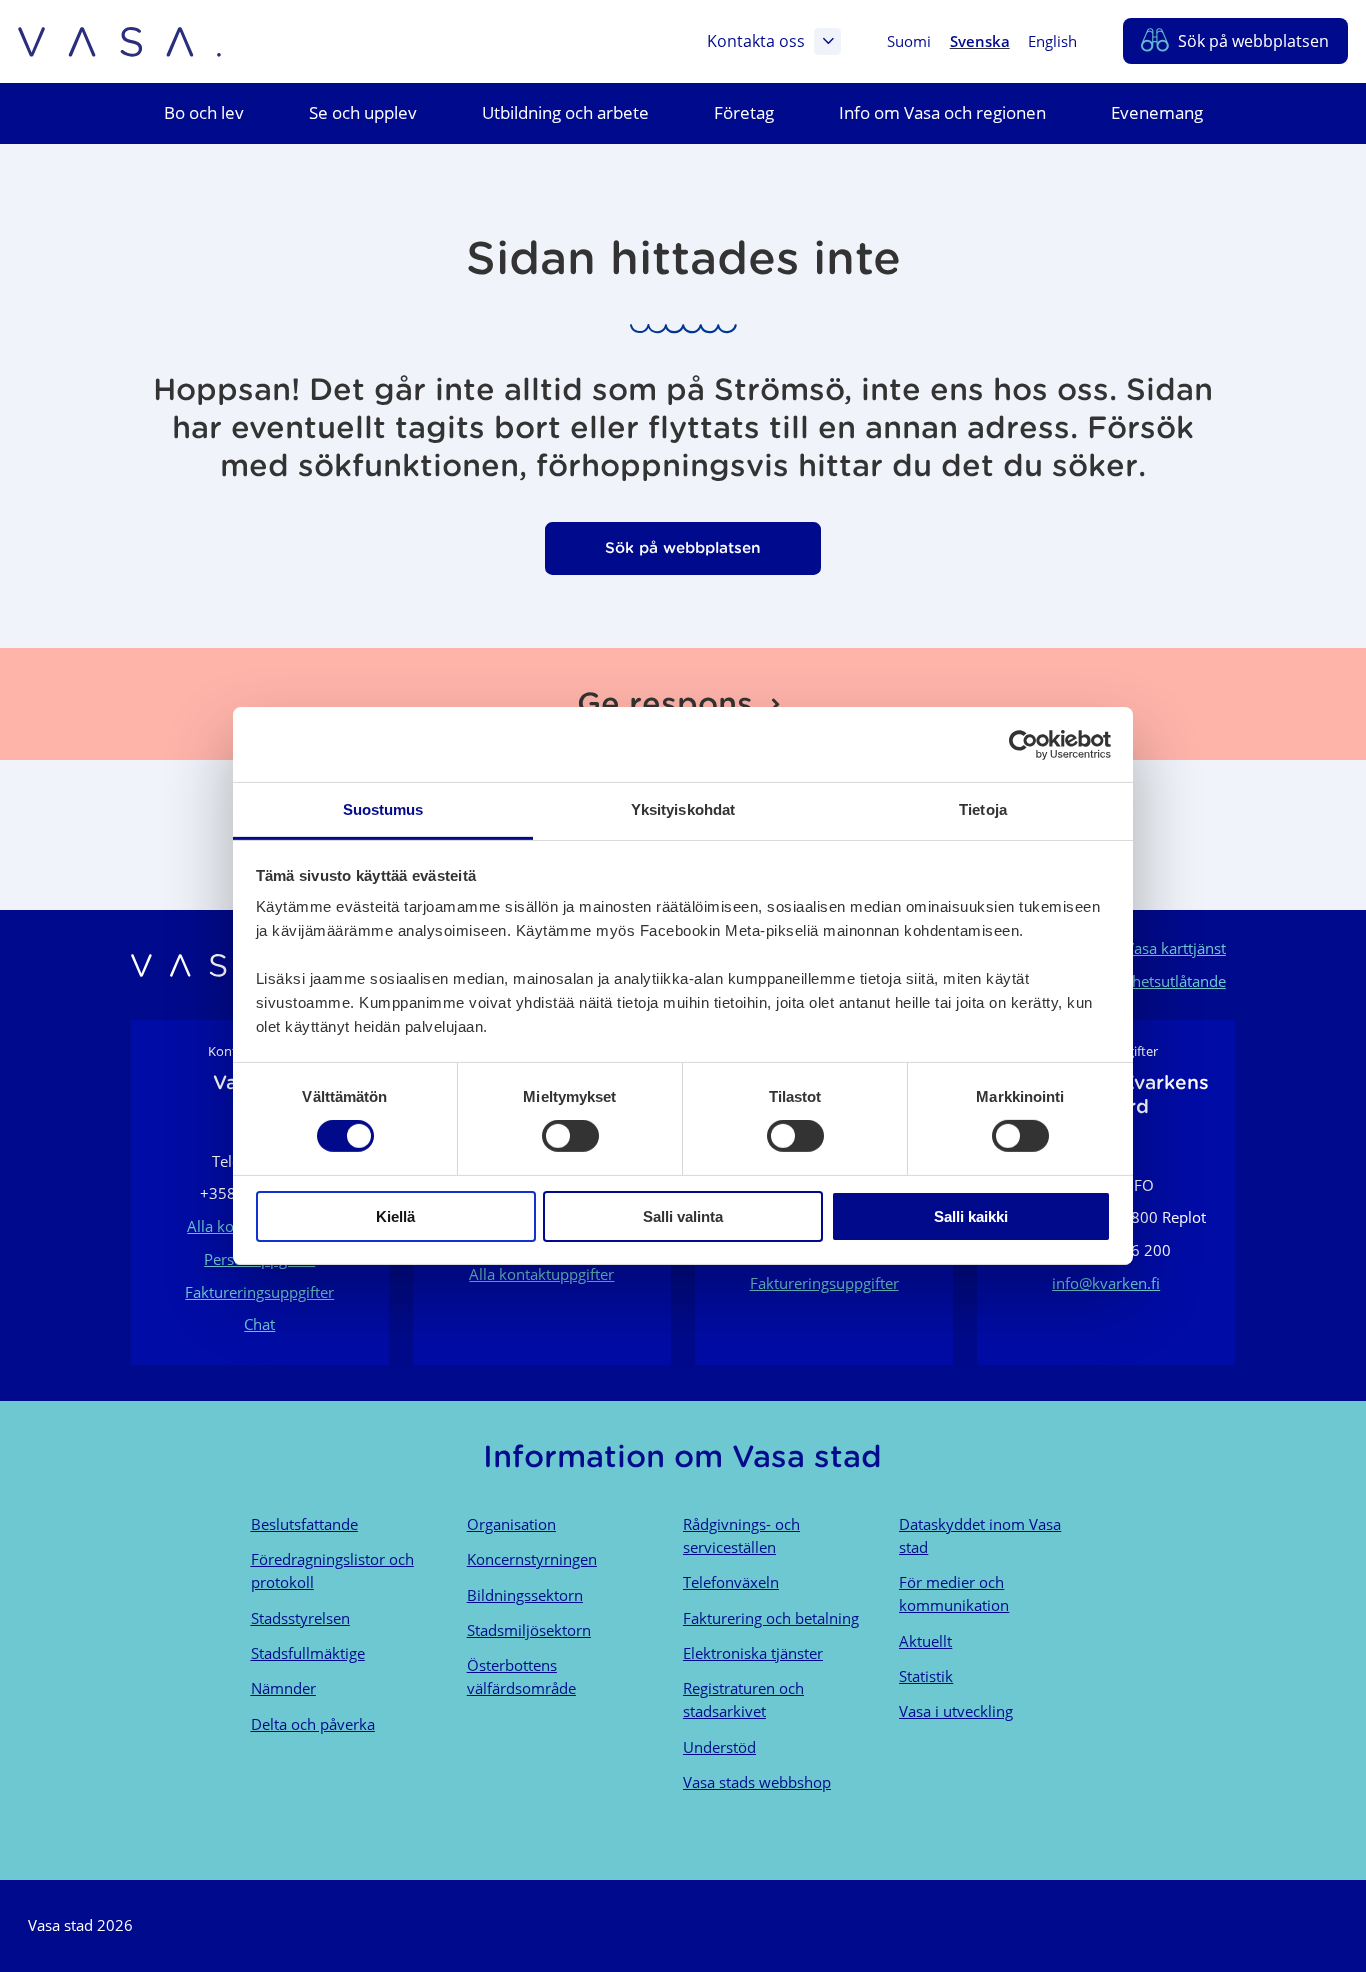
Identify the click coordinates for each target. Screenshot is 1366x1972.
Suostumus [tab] (383, 809)
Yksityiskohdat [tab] (683, 809)
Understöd (719, 1747)
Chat (259, 1324)
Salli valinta (683, 1216)
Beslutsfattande (304, 1524)
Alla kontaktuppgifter (541, 1274)
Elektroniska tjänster (753, 1653)
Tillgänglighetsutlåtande (1144, 981)
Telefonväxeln (731, 1582)
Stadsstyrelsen (300, 1618)
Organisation (511, 1524)
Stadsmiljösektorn (529, 1630)
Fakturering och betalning (771, 1618)
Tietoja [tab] (983, 809)
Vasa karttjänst (1175, 948)
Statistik (926, 1676)
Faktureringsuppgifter (259, 1292)
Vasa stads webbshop (757, 1782)
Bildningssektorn (525, 1595)
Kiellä (395, 1216)
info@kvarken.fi (1106, 1283)
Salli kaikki (971, 1216)
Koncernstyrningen (532, 1559)
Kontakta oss (756, 41)
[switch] (570, 1136)
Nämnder (283, 1688)
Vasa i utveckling (956, 1711)
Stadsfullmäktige (308, 1653)
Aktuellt (925, 1641)
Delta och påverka (313, 1724)
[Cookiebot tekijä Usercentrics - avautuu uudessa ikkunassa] (1023, 744)
